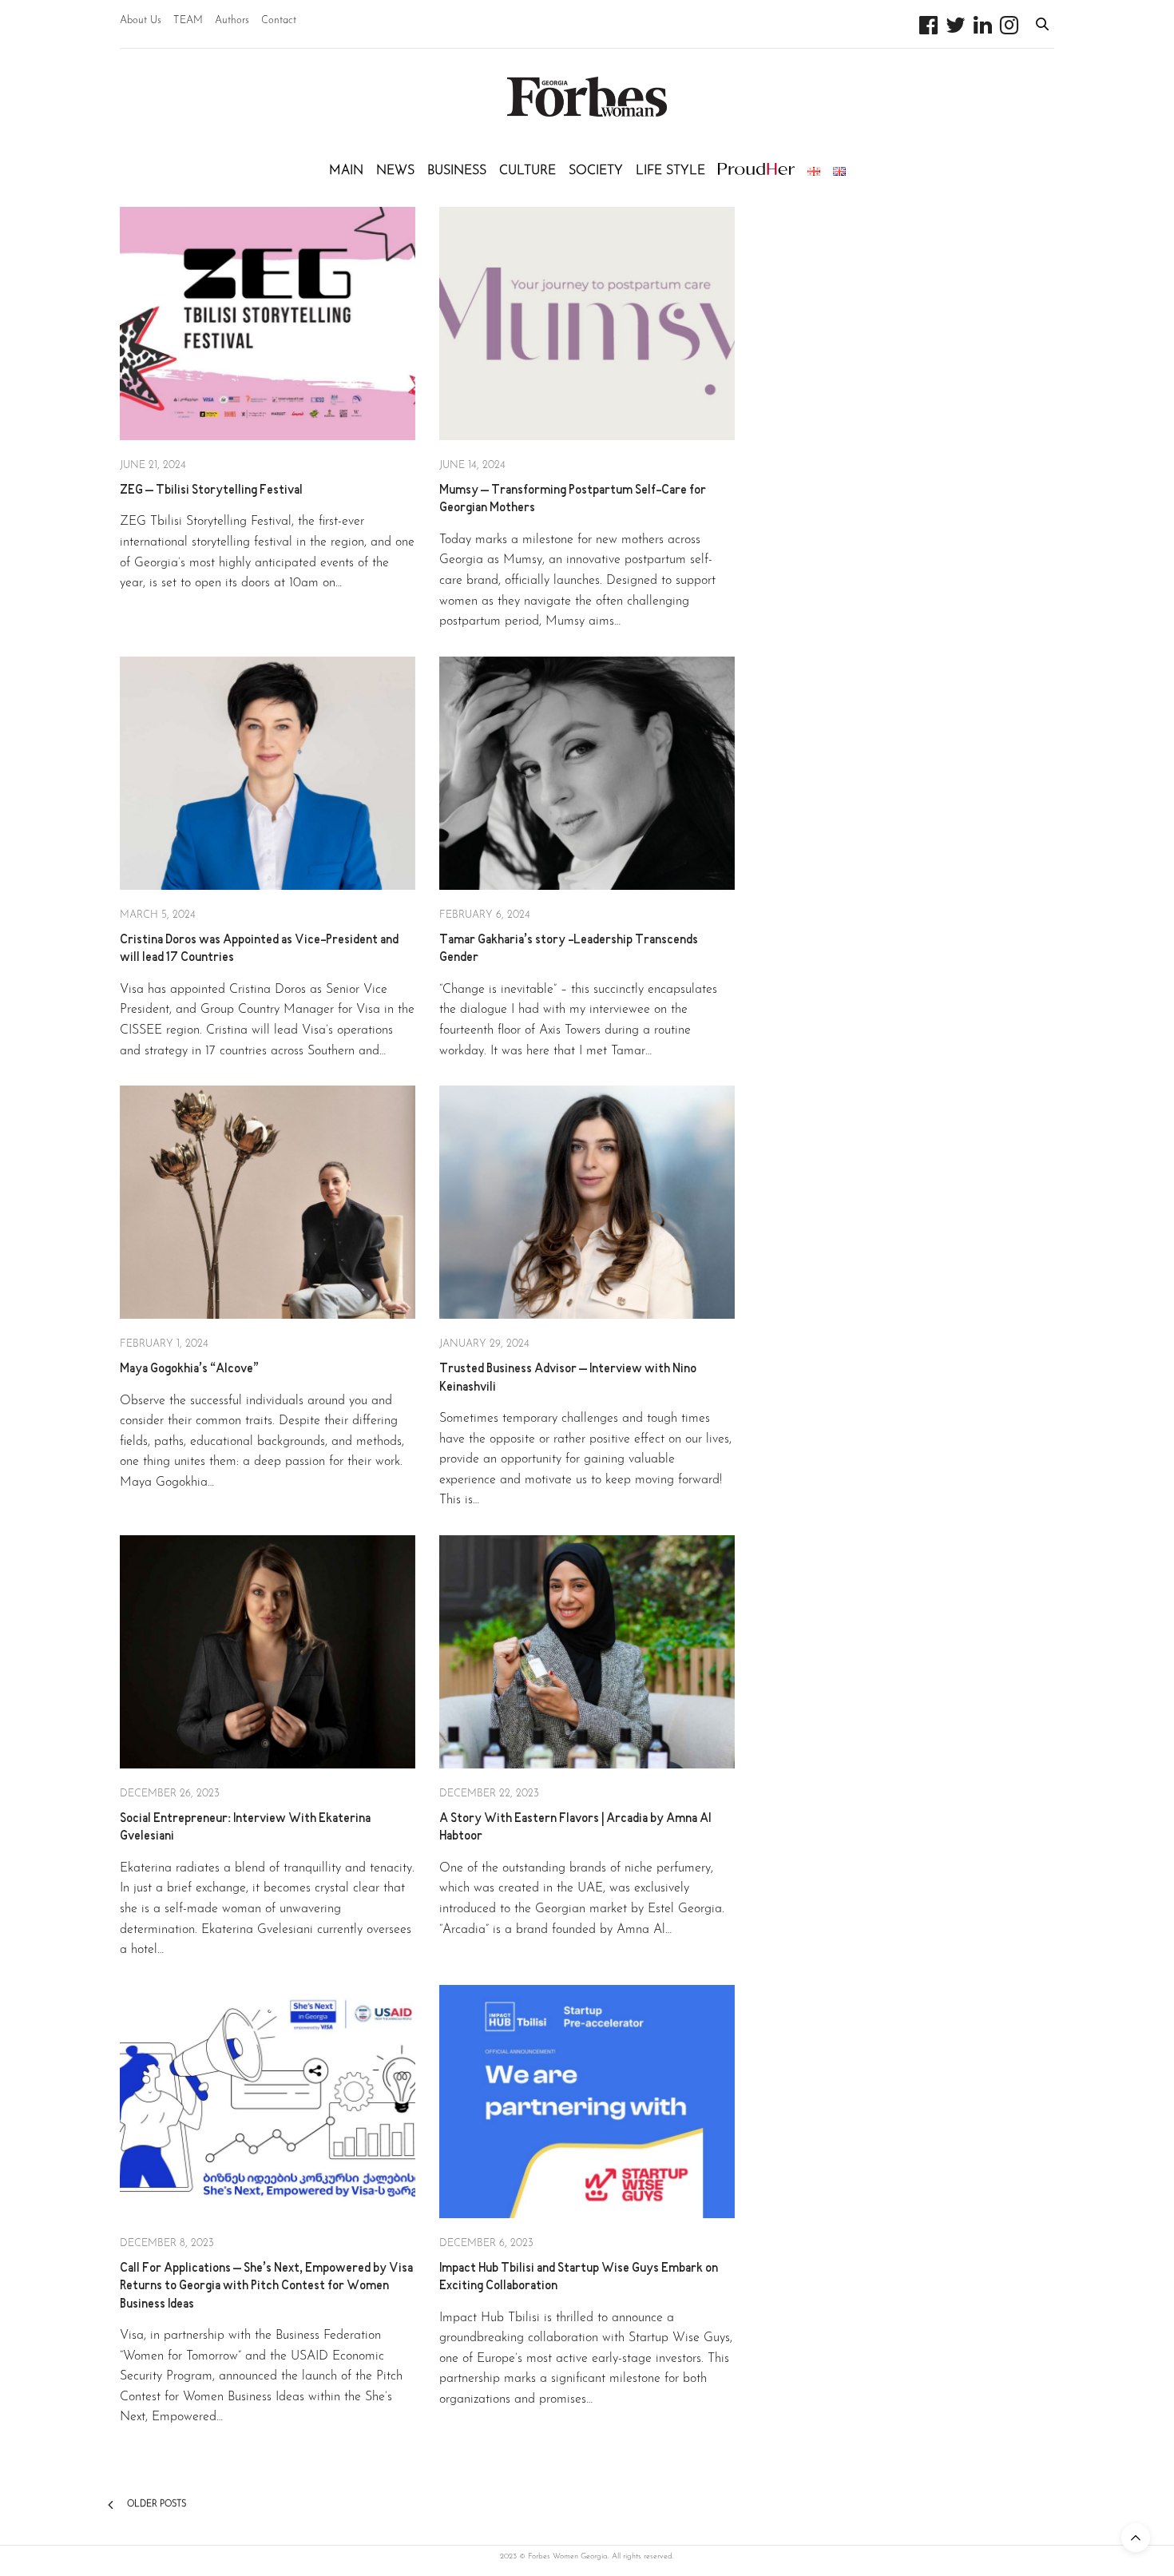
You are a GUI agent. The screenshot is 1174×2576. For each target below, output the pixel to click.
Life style (670, 171)
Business (457, 171)
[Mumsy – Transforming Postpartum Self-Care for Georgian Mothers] (587, 323)
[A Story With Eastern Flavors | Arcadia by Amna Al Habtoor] (587, 1652)
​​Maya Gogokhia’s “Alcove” (189, 1369)
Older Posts (155, 2505)
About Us (141, 20)
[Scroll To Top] (1136, 2538)
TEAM (188, 20)
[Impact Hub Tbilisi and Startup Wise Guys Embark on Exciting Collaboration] (587, 2102)
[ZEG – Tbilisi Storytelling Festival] (268, 323)
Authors (232, 20)
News (395, 171)
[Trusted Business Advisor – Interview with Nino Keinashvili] (587, 1202)
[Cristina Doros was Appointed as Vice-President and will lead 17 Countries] (268, 773)
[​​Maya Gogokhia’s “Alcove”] (268, 1202)
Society (596, 171)
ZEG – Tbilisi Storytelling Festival (211, 491)
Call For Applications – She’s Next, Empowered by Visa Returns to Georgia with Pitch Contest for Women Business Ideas (266, 2287)
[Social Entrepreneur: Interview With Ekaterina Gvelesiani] (268, 1652)
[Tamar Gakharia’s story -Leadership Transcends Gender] (587, 773)
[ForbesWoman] (587, 97)
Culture (528, 171)
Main (346, 171)
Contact (279, 20)
